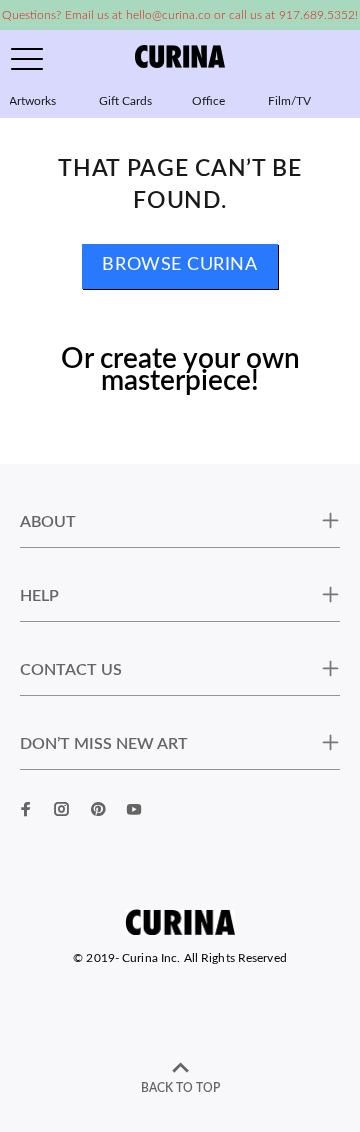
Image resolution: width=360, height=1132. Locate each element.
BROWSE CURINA (179, 265)
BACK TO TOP (180, 1088)
